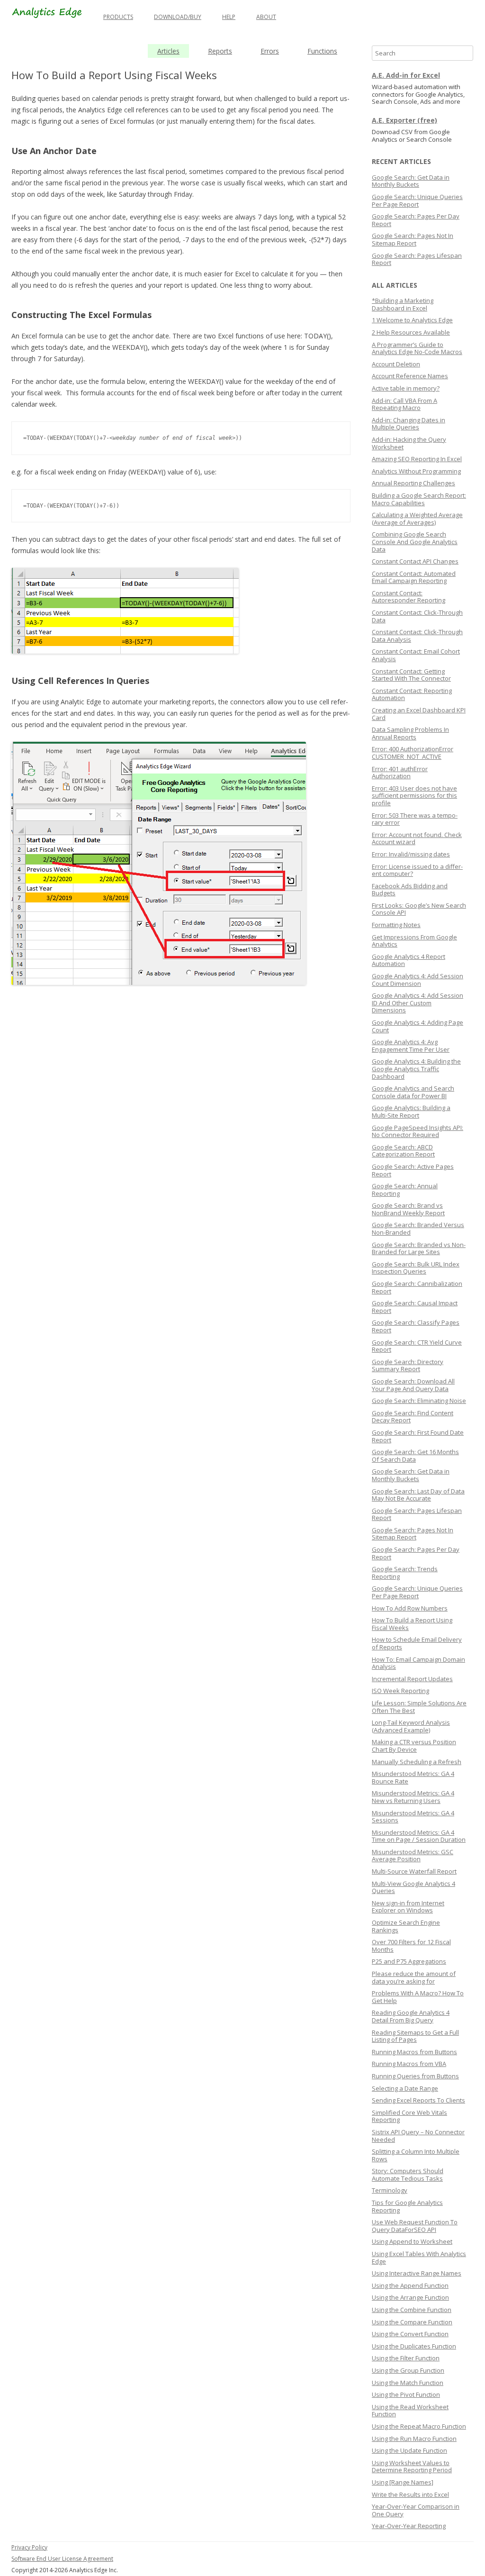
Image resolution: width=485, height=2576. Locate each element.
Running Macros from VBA (409, 2064)
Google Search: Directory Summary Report (408, 1365)
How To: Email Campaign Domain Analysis (418, 1663)
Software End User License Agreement (62, 2559)
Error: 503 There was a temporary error (415, 819)
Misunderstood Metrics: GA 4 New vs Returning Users (413, 1797)
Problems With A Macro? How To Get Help (418, 1997)
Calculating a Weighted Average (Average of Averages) (417, 519)
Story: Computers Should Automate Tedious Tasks (408, 2175)
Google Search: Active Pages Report (413, 1170)
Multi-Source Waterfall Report (414, 1871)
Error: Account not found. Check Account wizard (417, 838)
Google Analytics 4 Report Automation (409, 960)
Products (118, 17)
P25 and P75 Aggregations (409, 1961)
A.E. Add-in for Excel (406, 75)
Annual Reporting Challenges (413, 483)
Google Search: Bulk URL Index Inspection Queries (416, 1268)
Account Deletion (396, 364)
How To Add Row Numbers (410, 1608)
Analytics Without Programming (416, 471)
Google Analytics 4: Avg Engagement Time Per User (411, 1046)
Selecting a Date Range (405, 2088)
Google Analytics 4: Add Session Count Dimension (418, 980)
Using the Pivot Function (406, 2394)
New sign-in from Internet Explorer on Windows (408, 1907)
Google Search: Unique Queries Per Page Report (417, 200)
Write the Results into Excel (410, 2494)
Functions (322, 51)
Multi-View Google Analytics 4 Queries (413, 1887)
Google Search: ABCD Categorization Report (403, 1151)
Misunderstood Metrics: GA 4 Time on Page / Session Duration (419, 1836)
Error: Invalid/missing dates (411, 854)
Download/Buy (178, 17)
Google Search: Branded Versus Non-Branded (418, 1229)
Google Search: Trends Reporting (405, 1573)
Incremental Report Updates (412, 1679)
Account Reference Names (410, 376)
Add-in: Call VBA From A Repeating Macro (404, 404)
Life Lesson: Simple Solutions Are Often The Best (419, 1707)
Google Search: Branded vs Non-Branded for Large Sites (419, 1248)
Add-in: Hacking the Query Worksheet (409, 443)
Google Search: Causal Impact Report (415, 1307)
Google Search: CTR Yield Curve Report (417, 1346)
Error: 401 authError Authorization (400, 773)
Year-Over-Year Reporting (409, 2526)
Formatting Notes (396, 925)
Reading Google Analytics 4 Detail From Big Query (411, 2016)
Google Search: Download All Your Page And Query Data (413, 1385)
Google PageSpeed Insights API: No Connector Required (418, 1131)
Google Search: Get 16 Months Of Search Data (415, 1456)
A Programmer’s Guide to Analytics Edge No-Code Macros (417, 348)
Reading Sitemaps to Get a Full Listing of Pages (415, 2036)
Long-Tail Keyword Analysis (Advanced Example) (411, 1726)
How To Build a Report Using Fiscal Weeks (412, 1624)
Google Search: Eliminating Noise (419, 1401)
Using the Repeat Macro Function (419, 2426)
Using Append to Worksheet (412, 2241)
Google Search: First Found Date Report (418, 1436)
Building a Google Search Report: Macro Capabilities (419, 499)
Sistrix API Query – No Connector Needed (418, 2136)
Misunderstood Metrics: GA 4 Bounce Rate (413, 1777)
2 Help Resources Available (411, 332)
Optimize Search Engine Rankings (406, 1926)
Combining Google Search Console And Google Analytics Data (415, 542)
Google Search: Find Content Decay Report (413, 1417)
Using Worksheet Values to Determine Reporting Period (412, 2467)
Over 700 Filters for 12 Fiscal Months (411, 1946)
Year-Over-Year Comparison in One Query (416, 2510)
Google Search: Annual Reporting (405, 1190)
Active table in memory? (406, 388)
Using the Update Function (409, 2450)
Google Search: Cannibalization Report (417, 1287)
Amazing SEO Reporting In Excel (417, 459)
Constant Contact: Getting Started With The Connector (411, 675)
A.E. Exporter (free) (404, 120)
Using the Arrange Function (410, 2297)
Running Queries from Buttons (415, 2076)
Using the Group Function (408, 2370)
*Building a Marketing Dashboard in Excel (403, 304)
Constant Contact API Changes (415, 561)
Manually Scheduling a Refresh (417, 1762)
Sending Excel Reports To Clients (418, 2100)
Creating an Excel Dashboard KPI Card (419, 714)
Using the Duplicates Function (414, 2346)
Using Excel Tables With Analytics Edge (419, 2257)
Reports (220, 51)
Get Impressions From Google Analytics (414, 941)
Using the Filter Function (406, 2358)
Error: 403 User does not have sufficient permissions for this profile (414, 796)
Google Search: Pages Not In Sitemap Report (413, 239)
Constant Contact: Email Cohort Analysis (416, 655)
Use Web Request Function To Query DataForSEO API (415, 2226)
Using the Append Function (410, 2285)
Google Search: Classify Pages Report (416, 1326)
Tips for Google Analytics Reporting (407, 2206)
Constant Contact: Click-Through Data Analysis (417, 636)
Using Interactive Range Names (417, 2273)
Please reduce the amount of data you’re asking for (414, 1977)
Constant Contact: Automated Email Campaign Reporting (414, 577)
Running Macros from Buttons (414, 2052)
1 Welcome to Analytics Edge (412, 320)
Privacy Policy (29, 2547)
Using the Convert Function (410, 2334)
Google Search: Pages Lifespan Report (417, 259)
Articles (168, 51)
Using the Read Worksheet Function (410, 2411)
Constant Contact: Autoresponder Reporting (409, 597)
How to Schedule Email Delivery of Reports (417, 1643)
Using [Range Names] (403, 2482)
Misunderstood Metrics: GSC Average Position (413, 1856)
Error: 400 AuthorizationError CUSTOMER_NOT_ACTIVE (413, 753)
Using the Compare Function (412, 2322)
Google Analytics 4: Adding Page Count (418, 1026)
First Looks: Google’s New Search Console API (419, 909)
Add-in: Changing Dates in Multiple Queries (409, 424)
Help (229, 17)
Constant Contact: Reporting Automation (412, 694)
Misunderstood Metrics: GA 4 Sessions (413, 1817)
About (266, 17)
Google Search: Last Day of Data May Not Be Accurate (418, 1495)
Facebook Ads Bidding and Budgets (410, 890)
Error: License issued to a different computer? (417, 870)
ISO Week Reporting (400, 1691)
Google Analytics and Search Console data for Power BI (413, 1092)
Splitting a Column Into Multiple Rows (416, 2155)
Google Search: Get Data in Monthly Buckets (411, 181)
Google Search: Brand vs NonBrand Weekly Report (408, 1209)
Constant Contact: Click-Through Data (417, 616)
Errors (270, 51)
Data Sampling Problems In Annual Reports (410, 733)
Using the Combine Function (412, 2310)
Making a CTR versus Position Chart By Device (414, 1746)
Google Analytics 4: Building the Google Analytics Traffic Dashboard (416, 1069)
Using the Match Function (408, 2383)
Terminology (390, 2190)
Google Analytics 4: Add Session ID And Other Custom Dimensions (418, 1003)
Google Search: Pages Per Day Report (416, 220)
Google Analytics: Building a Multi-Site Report (411, 1111)
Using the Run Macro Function (414, 2439)
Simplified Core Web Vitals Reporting (409, 2116)
